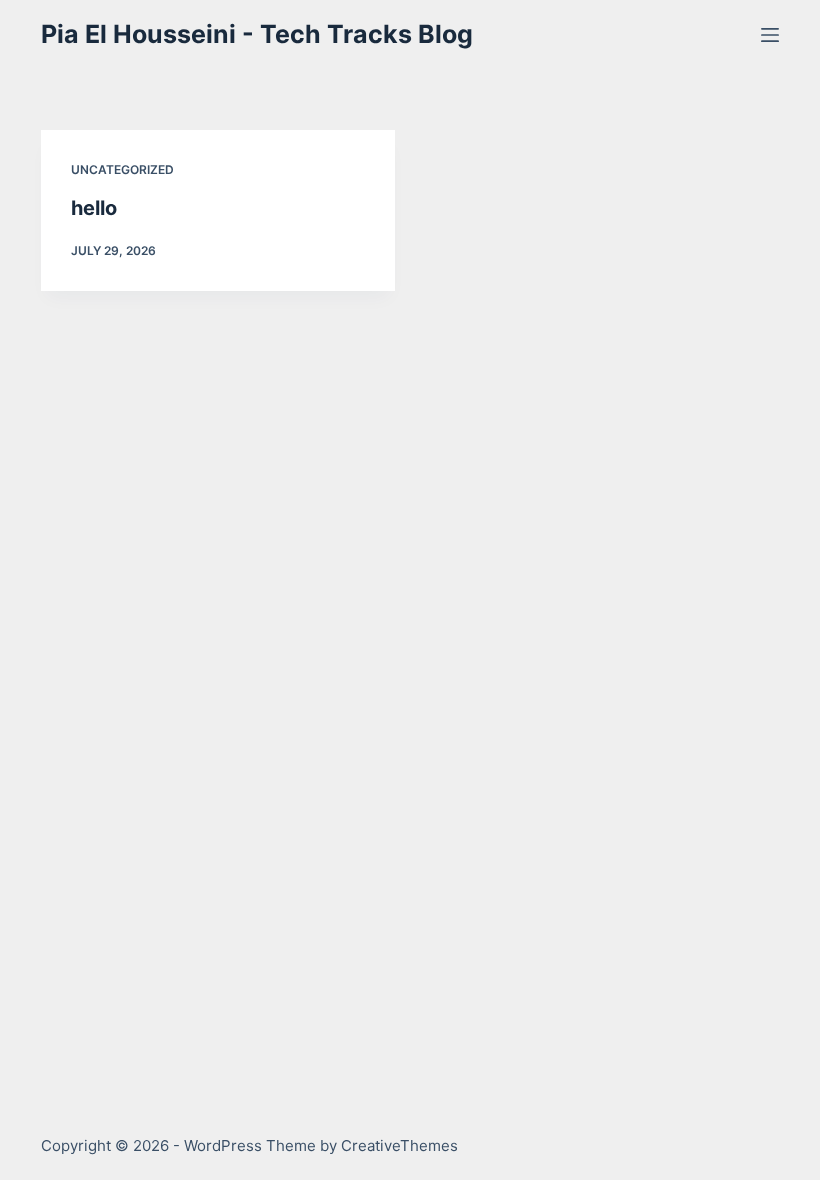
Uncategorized (122, 169)
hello (94, 208)
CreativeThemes (399, 1145)
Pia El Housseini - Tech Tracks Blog (257, 34)
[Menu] (770, 35)
